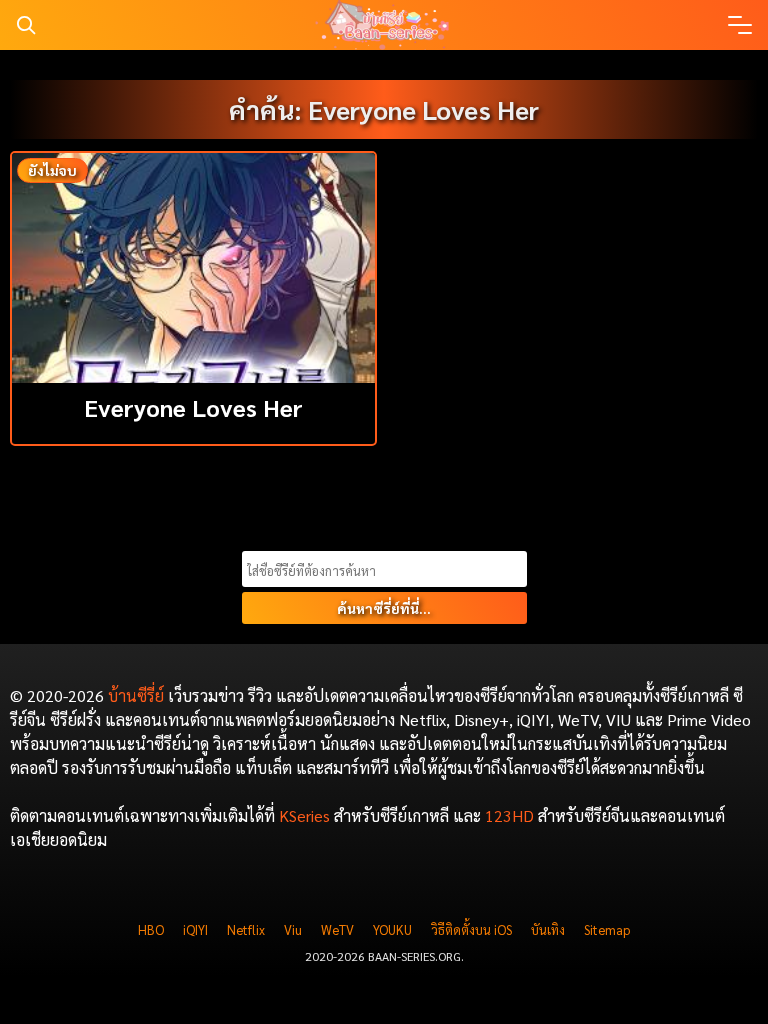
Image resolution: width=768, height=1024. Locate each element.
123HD (509, 815)
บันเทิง (548, 929)
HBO (151, 929)
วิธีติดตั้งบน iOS (471, 929)
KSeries (304, 815)
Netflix (246, 929)
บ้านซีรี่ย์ (136, 695)
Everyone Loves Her (193, 407)
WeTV (337, 929)
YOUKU (392, 929)
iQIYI (195, 929)
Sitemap (607, 929)
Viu (293, 929)
